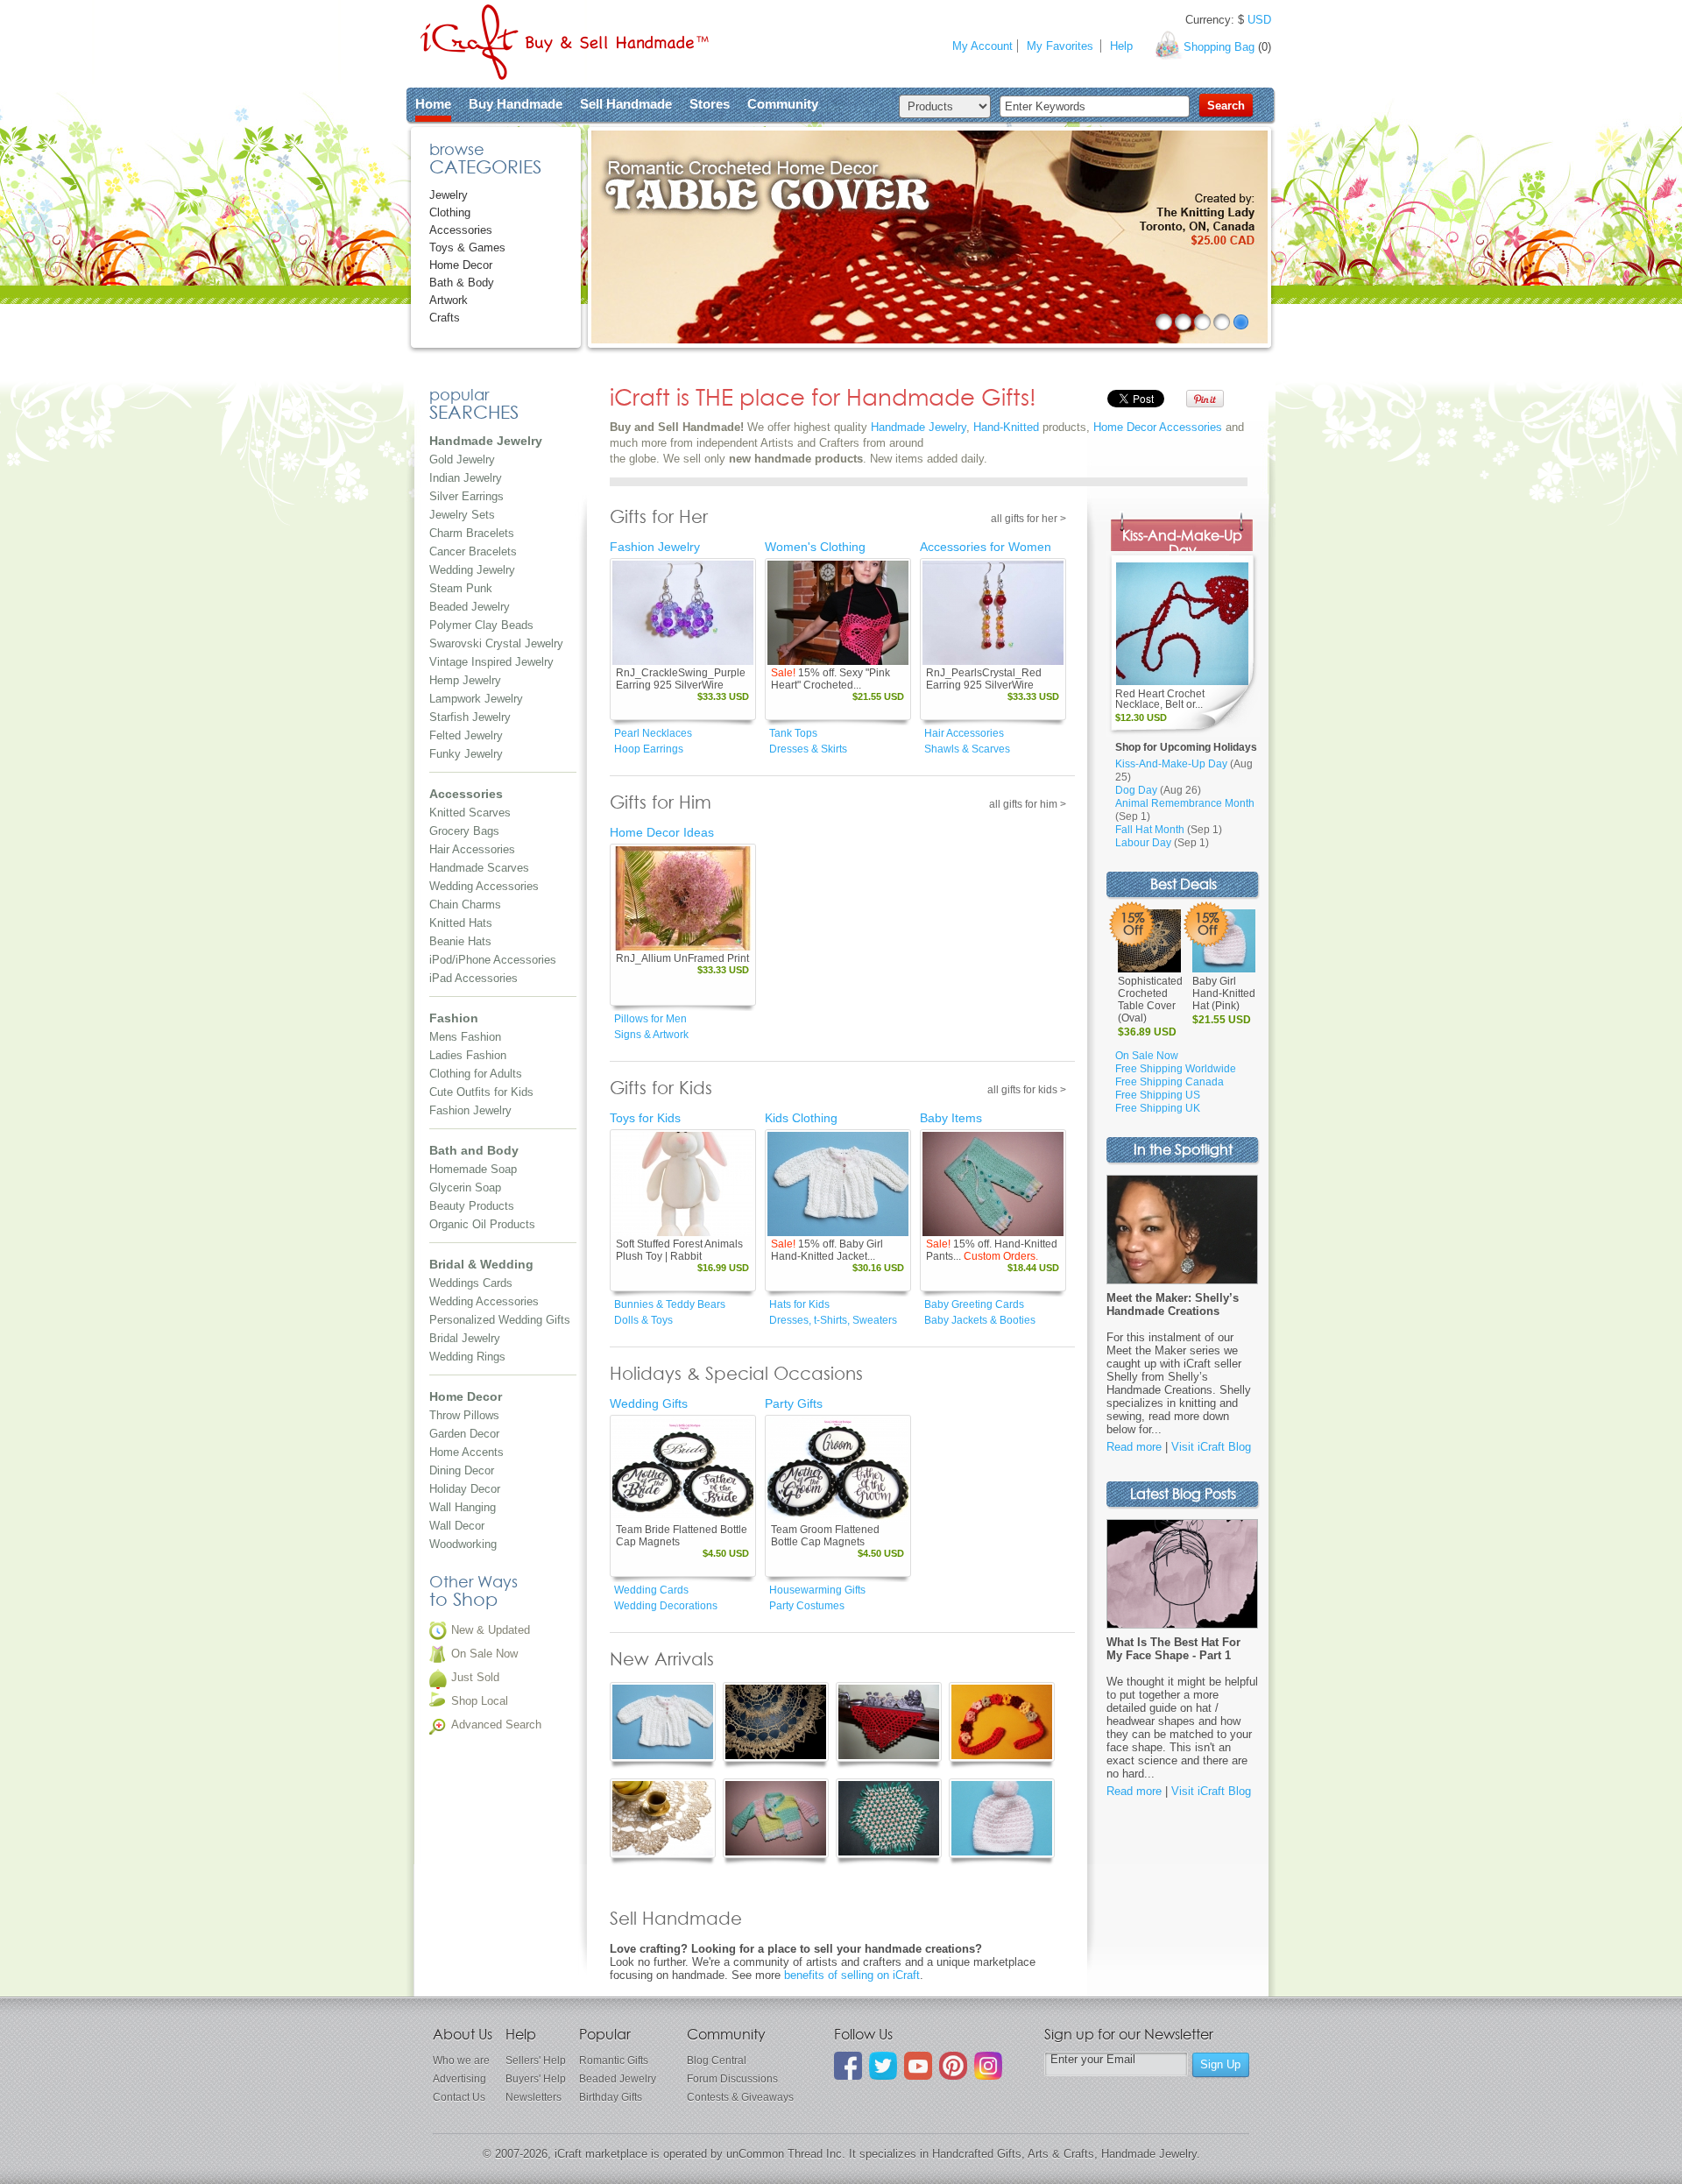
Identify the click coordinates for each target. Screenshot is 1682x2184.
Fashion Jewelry (470, 1110)
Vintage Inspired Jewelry (491, 662)
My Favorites (1060, 46)
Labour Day (1143, 843)
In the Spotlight (1183, 1151)
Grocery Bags (464, 831)
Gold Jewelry (462, 459)
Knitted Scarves (470, 813)
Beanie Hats (460, 941)
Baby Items (951, 1118)
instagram (988, 2066)
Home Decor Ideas (662, 832)
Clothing (450, 212)
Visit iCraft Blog (1211, 1447)
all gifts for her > (1028, 519)
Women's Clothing (815, 547)
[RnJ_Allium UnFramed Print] (683, 898)
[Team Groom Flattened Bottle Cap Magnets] (838, 1470)
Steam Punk (461, 588)
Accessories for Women (986, 547)
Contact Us (459, 2097)
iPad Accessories (474, 978)
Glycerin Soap (465, 1187)
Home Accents (466, 1452)
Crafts (445, 318)
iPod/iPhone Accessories (493, 960)
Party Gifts (794, 1403)
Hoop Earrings (649, 749)
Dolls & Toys (643, 1320)
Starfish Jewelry (470, 717)
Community (783, 104)
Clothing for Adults (476, 1074)
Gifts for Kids (661, 1089)
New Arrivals (662, 1660)
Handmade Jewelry (919, 427)
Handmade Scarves (479, 868)
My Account (982, 46)
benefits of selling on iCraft (852, 1975)
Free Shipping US (1158, 1095)
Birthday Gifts (611, 2097)
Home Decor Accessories (1158, 427)
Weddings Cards (471, 1283)
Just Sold (475, 1677)
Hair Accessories (472, 849)
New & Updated (491, 1630)
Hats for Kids (799, 1304)
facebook (848, 2066)
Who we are (461, 2060)
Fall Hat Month (1150, 830)
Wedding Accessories (484, 886)
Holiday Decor (465, 1489)
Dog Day (1136, 790)
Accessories (461, 230)
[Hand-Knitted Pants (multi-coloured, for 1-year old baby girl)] (993, 1184)
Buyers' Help (536, 2079)
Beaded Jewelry (470, 607)
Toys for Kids (645, 1118)
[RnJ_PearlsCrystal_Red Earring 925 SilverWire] (993, 613)
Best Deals (1184, 885)
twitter (883, 2066)
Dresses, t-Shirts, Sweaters (833, 1320)
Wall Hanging (463, 1507)
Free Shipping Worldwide (1176, 1069)
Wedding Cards (651, 1590)
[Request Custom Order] (1025, 1224)
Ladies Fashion (468, 1055)
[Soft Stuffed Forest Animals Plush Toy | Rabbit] (683, 1184)
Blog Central (717, 2060)
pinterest (953, 2066)
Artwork (449, 300)
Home (433, 104)
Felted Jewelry (466, 735)
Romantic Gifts (614, 2060)
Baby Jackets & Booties (980, 1320)
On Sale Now (484, 1654)
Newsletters (534, 2097)
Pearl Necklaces (653, 733)
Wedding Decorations (666, 1606)
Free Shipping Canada (1170, 1082)
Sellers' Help (536, 2060)
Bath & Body (462, 283)
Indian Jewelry (466, 478)
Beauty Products (472, 1206)
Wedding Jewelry (472, 570)
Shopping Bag (1219, 47)
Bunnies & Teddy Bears (670, 1304)
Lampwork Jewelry (476, 699)
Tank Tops (793, 733)
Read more (1134, 1447)
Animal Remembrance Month (1185, 803)
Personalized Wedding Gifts (500, 1320)
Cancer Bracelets (473, 551)
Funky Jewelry (466, 754)
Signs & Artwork (651, 1035)
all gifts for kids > (1027, 1090)
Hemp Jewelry (465, 680)
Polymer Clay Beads (481, 625)
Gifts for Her (659, 518)
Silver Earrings (466, 496)
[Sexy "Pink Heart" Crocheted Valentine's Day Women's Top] (838, 613)
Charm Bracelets (472, 533)
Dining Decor (462, 1470)
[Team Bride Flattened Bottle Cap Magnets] (683, 1470)
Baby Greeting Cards (974, 1304)
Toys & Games (467, 247)
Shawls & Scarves (967, 749)
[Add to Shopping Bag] (715, 653)
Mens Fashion (465, 1037)
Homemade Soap (473, 1169)
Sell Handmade (626, 104)
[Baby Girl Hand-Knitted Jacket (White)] (838, 1184)
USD (1259, 20)
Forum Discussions (732, 2079)
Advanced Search (496, 1725)
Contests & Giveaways (740, 2097)
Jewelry (449, 195)
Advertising (459, 2079)
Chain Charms (465, 905)
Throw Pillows (464, 1415)
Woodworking (463, 1544)
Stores (710, 104)
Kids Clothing (801, 1118)
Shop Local (480, 1701)
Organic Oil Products (482, 1224)
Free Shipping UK (1158, 1108)
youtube (918, 2066)
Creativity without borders (565, 42)
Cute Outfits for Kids (481, 1092)
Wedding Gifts (649, 1403)
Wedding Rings (467, 1357)
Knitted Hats (461, 923)
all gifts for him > (1028, 804)
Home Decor (461, 265)
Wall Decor (457, 1526)
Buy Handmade (516, 104)
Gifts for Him (661, 803)
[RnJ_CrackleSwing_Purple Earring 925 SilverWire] (683, 613)
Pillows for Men (650, 1019)
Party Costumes (807, 1606)
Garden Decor (464, 1434)
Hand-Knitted (1006, 427)
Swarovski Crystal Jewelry (496, 643)
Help (1121, 46)
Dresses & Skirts (808, 749)
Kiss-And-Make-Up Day (1182, 544)
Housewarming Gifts (817, 1590)
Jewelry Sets (462, 515)
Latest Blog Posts (1183, 1495)
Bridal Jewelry (465, 1338)
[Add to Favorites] (739, 653)
